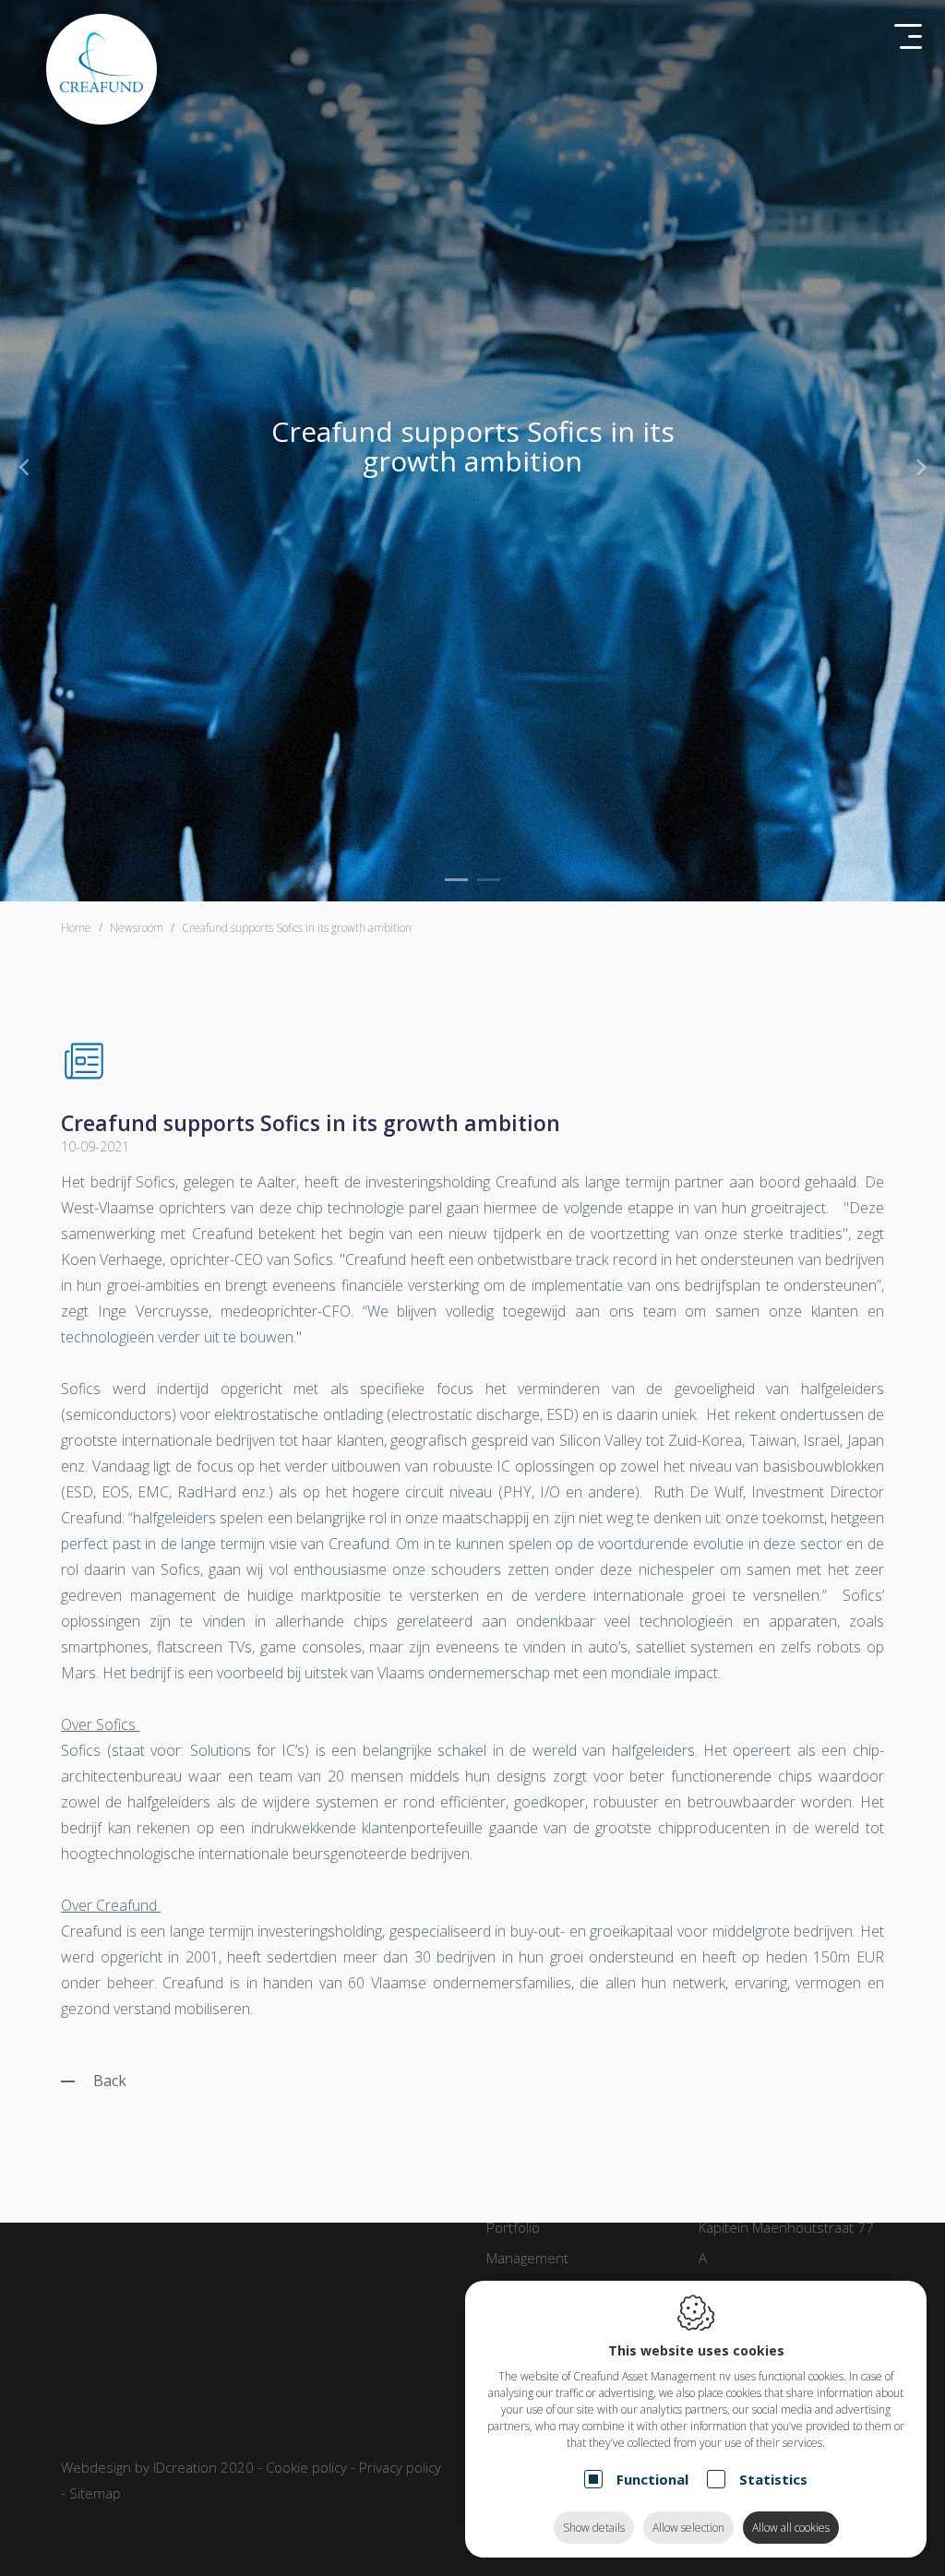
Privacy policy (400, 2467)
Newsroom (137, 928)
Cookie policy (306, 2467)
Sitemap (95, 2493)
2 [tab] (489, 880)
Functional (652, 2479)
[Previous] (24, 466)
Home (76, 928)
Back (110, 2081)
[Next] (921, 466)
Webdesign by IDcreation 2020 (157, 2467)
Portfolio (513, 2227)
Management (527, 2258)
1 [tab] (456, 880)
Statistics (773, 2479)
